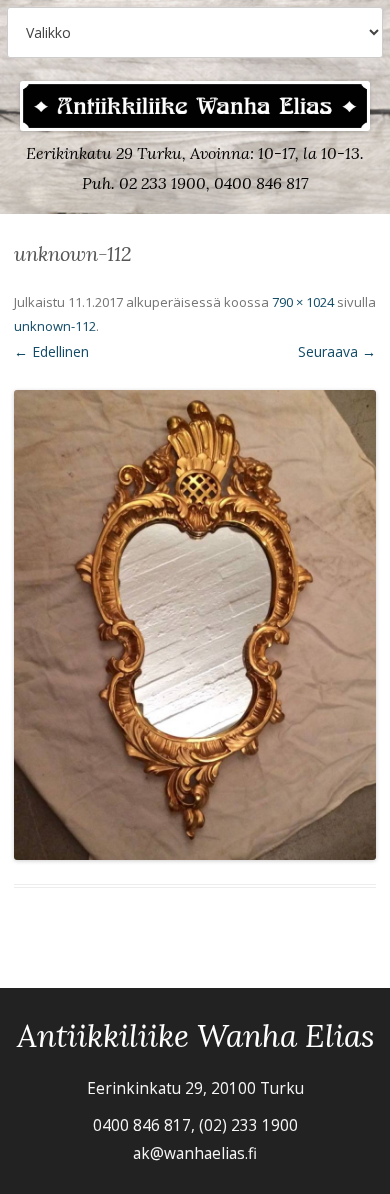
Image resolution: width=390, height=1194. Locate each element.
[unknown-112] (195, 624)
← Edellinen (51, 351)
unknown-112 (55, 326)
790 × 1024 (303, 302)
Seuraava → (337, 351)
